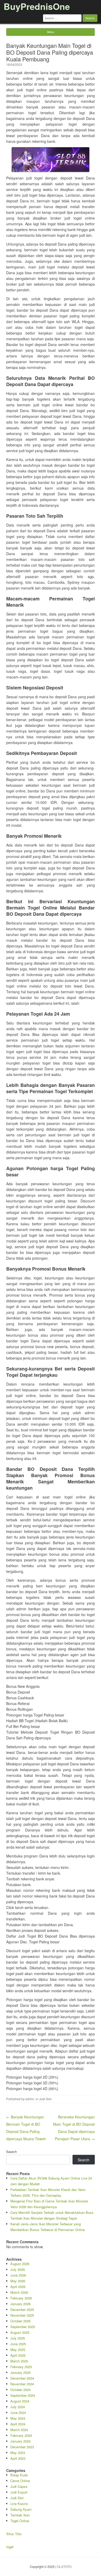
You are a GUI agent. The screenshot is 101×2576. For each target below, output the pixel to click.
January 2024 (20, 2441)
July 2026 (18, 2269)
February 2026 (21, 2298)
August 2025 (20, 2332)
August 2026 (20, 2264)
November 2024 (22, 2384)
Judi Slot (45, 2099)
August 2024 (20, 2401)
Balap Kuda (19, 2475)
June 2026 (18, 2275)
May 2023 (18, 2453)
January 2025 (20, 2372)
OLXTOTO (64, 2567)
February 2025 (21, 2367)
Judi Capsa (19, 2486)
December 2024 (22, 2378)
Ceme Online (20, 2481)
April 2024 (18, 2424)
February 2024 (21, 2435)
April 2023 (18, 2458)
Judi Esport (19, 2492)
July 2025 (18, 2338)
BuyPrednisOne (37, 6)
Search (12, 2152)
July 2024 (18, 2407)
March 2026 (19, 2292)
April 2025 (18, 2355)
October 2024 (20, 2390)
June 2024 (18, 2412)
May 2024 (18, 2418)
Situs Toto (14, 2534)
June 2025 (18, 2344)
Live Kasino (19, 2504)
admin (30, 2099)
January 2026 (20, 2304)
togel (10, 2547)
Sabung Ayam (21, 2509)
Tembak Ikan (20, 2515)
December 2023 (22, 2447)
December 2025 (22, 2309)
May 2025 (18, 2350)
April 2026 (18, 2287)
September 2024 (23, 2395)
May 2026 (18, 2281)
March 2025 (19, 2361)
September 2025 (23, 2327)
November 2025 (22, 2315)
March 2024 (19, 2430)
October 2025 (20, 2321)
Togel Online (20, 2521)
